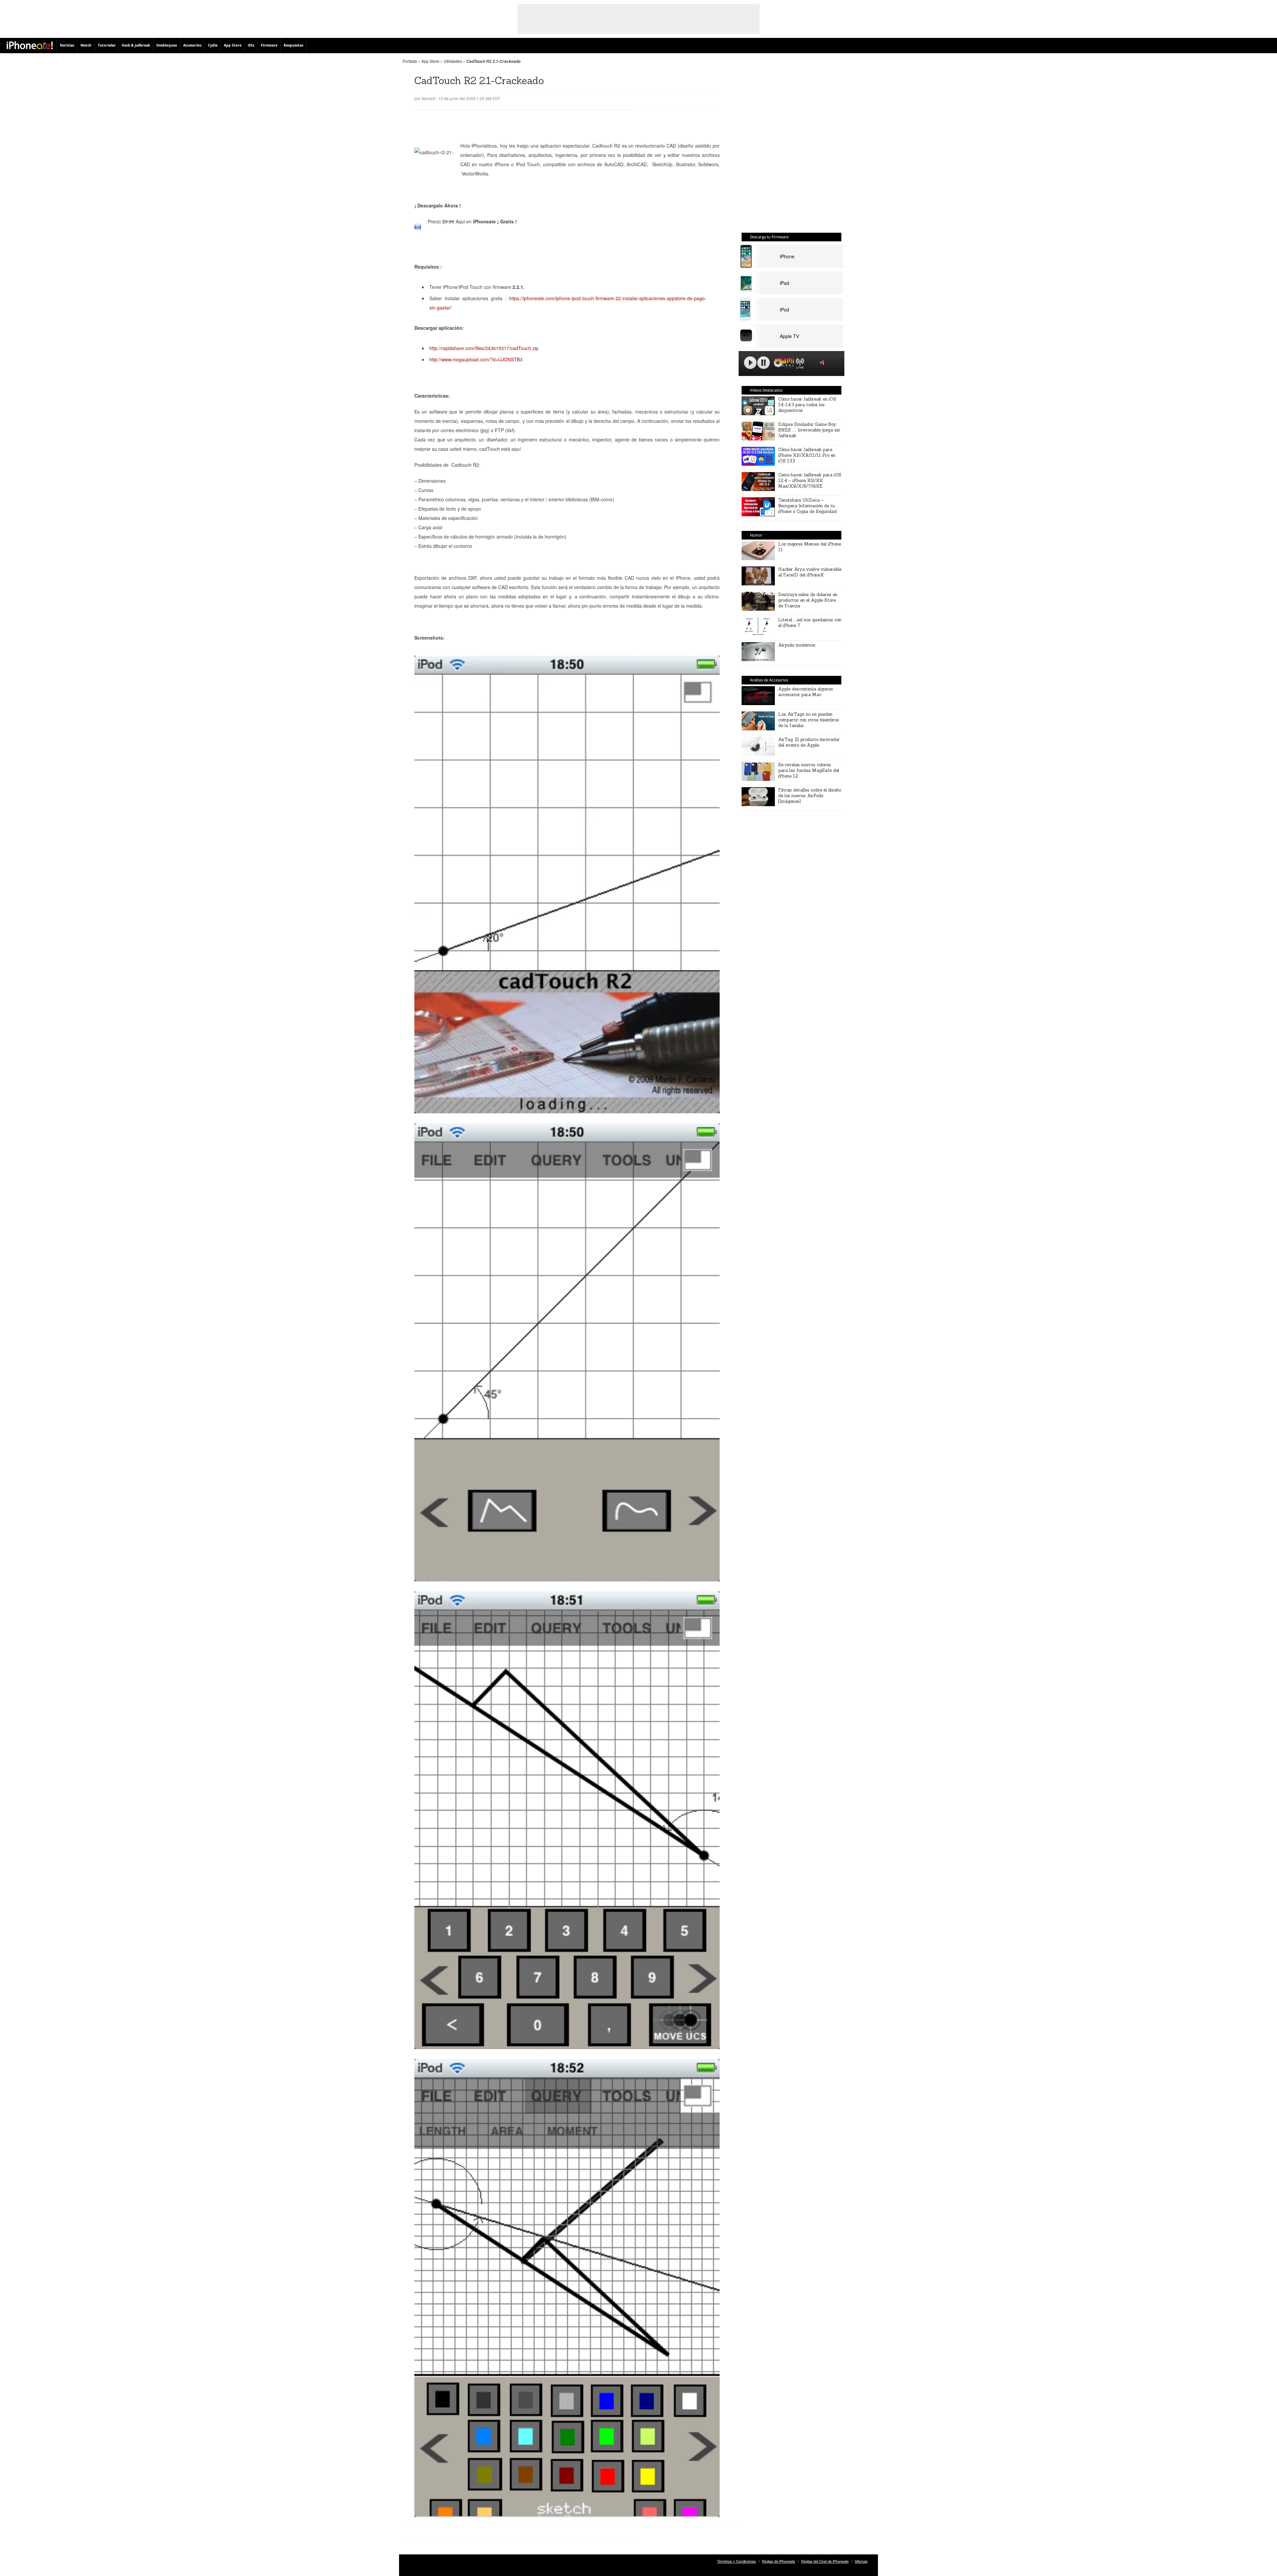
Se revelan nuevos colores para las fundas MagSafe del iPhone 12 (809, 770)
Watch (86, 45)
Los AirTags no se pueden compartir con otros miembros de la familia (809, 720)
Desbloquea (167, 45)
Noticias (67, 45)
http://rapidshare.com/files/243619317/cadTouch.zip (484, 348)
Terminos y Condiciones (736, 2561)
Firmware (269, 45)
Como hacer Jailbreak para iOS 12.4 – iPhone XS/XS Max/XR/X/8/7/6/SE (810, 481)
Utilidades (453, 61)
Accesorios (192, 45)
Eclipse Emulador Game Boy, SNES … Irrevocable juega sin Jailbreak (809, 430)
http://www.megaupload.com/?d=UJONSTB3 (476, 359)
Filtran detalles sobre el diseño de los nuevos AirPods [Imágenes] (810, 796)
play (750, 363)
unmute (823, 363)
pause (764, 363)
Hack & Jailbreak (136, 45)
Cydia (213, 45)
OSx (251, 45)
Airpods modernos (797, 645)
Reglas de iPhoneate (779, 2561)
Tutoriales (107, 45)
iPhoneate (30, 45)
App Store (233, 45)
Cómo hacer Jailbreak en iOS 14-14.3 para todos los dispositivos (807, 405)
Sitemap (861, 2561)
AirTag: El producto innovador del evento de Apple (809, 742)
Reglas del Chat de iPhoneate (825, 2561)
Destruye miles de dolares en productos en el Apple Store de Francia (808, 600)
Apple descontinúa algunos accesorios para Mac (806, 692)
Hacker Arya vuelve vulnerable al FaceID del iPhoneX (810, 572)
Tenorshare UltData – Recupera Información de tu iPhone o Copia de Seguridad (807, 506)
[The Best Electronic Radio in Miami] (783, 364)
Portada (410, 61)
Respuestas (293, 45)
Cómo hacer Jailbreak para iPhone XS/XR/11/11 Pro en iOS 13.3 (807, 455)
